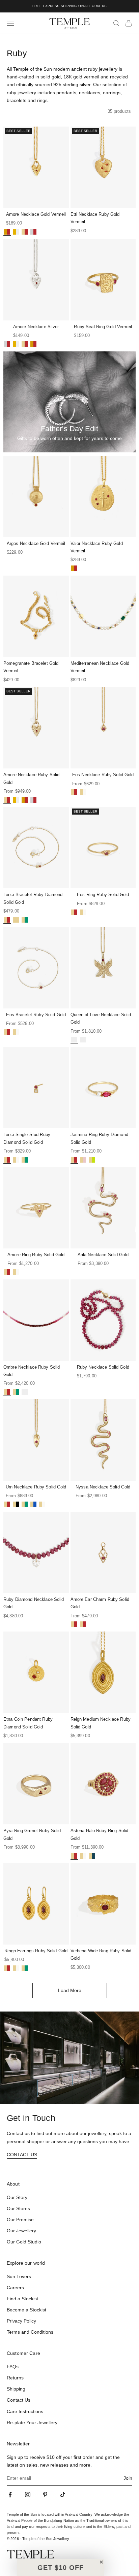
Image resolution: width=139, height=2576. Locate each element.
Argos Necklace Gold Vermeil (36, 543)
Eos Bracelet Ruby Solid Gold (36, 1015)
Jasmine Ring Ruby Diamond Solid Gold (99, 1138)
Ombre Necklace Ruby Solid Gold (32, 1371)
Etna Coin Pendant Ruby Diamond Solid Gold (28, 1723)
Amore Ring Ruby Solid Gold (36, 1255)
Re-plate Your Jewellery (32, 2423)
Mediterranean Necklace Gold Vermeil (100, 667)
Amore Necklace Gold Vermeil (36, 214)
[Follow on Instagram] (28, 2495)
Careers (15, 2288)
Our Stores (18, 2208)
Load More (70, 1990)
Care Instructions (25, 2411)
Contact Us (19, 2400)
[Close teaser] (101, 2562)
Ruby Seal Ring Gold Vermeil (103, 327)
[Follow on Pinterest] (45, 2495)
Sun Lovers (19, 2276)
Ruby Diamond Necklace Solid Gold (34, 1603)
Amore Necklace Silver (36, 327)
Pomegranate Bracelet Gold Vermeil (31, 667)
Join (128, 2478)
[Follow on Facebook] (10, 2495)
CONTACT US (22, 2155)
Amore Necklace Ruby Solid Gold (31, 778)
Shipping (16, 2389)
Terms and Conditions (30, 2332)
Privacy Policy (21, 2321)
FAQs (13, 2367)
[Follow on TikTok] (63, 2495)
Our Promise (20, 2220)
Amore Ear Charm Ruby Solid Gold (100, 1603)
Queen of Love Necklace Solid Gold (101, 1018)
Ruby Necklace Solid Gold (103, 1367)
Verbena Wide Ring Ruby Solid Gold (101, 1954)
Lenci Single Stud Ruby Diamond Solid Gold (27, 1138)
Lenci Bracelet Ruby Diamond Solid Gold (33, 898)
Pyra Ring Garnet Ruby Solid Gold (32, 1834)
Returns (15, 2378)
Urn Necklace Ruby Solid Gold (36, 1487)
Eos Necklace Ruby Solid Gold (103, 775)
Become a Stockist (26, 2310)
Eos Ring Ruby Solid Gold (103, 895)
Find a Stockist (22, 2299)
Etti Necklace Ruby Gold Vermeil (95, 218)
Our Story (17, 2197)
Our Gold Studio (24, 2242)
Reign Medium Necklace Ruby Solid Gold (101, 1723)
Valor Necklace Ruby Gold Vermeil (97, 547)
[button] (61, 2568)
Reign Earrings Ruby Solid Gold (36, 1951)
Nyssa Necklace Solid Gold (103, 1487)
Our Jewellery (21, 2231)
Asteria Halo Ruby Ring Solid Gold (100, 1834)
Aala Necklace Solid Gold (103, 1255)
